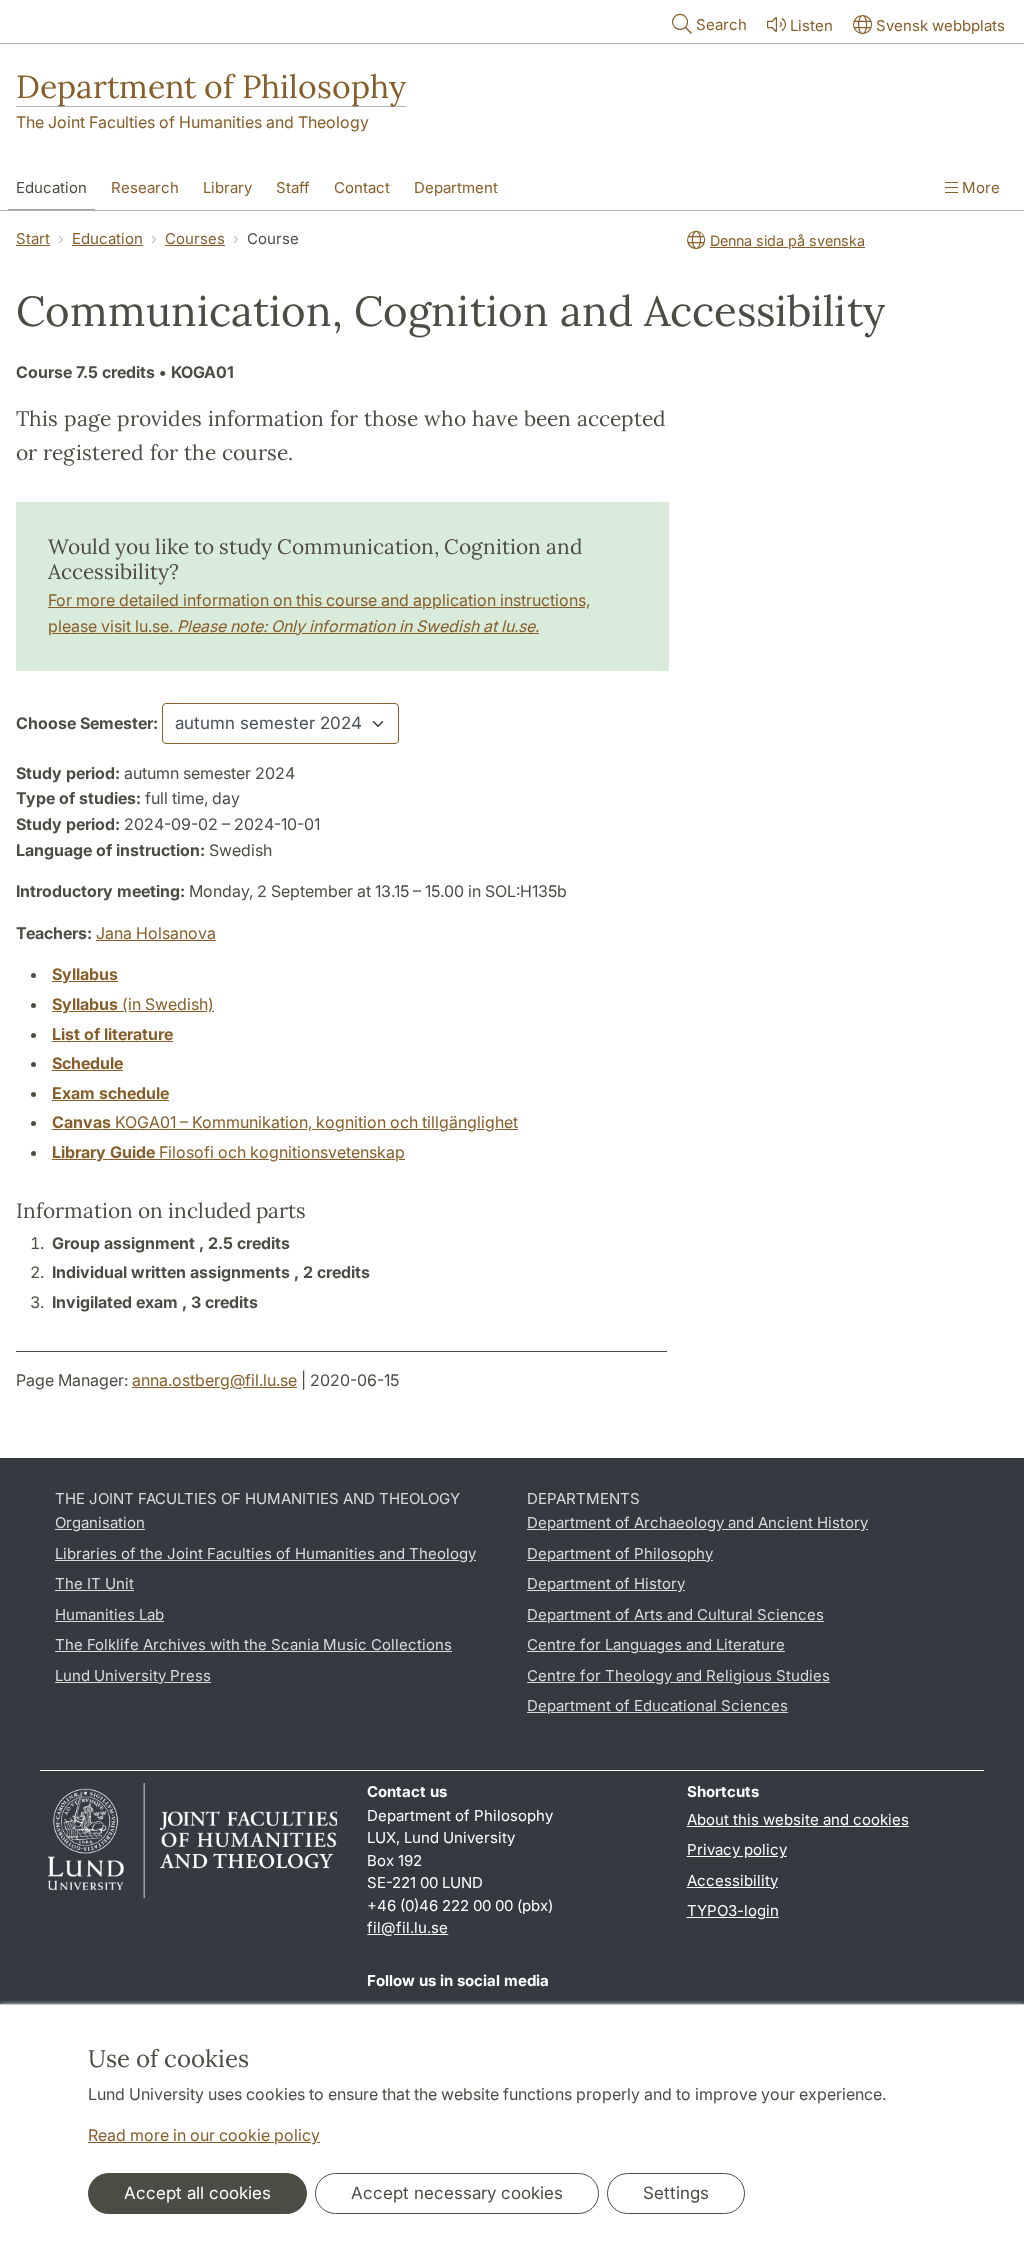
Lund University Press (133, 1675)
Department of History (606, 1583)
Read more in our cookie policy (204, 2135)
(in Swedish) (133, 1004)
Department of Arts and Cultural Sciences (675, 1614)
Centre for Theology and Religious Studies (678, 1675)
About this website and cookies (798, 1819)
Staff (293, 187)
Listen (811, 25)
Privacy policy (737, 1849)
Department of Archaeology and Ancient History (697, 1522)
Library (227, 187)
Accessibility (732, 1880)
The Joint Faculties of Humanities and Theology (192, 122)
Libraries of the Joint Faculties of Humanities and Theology (265, 1553)
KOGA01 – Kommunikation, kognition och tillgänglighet (285, 1122)
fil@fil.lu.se (407, 1927)
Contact (362, 187)
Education (51, 187)
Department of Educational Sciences (657, 1705)
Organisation (100, 1522)
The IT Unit (94, 1583)
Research (145, 187)
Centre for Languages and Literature (656, 1644)
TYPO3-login (733, 1910)
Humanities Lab (109, 1614)
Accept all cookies (197, 2193)
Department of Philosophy (211, 86)
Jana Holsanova (156, 933)
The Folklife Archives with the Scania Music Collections (253, 1644)
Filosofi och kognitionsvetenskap (228, 1152)
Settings (676, 2193)
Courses (195, 238)
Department (456, 187)
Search (721, 24)
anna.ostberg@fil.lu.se (214, 1380)
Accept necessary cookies (457, 2193)
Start (33, 238)
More (979, 187)
